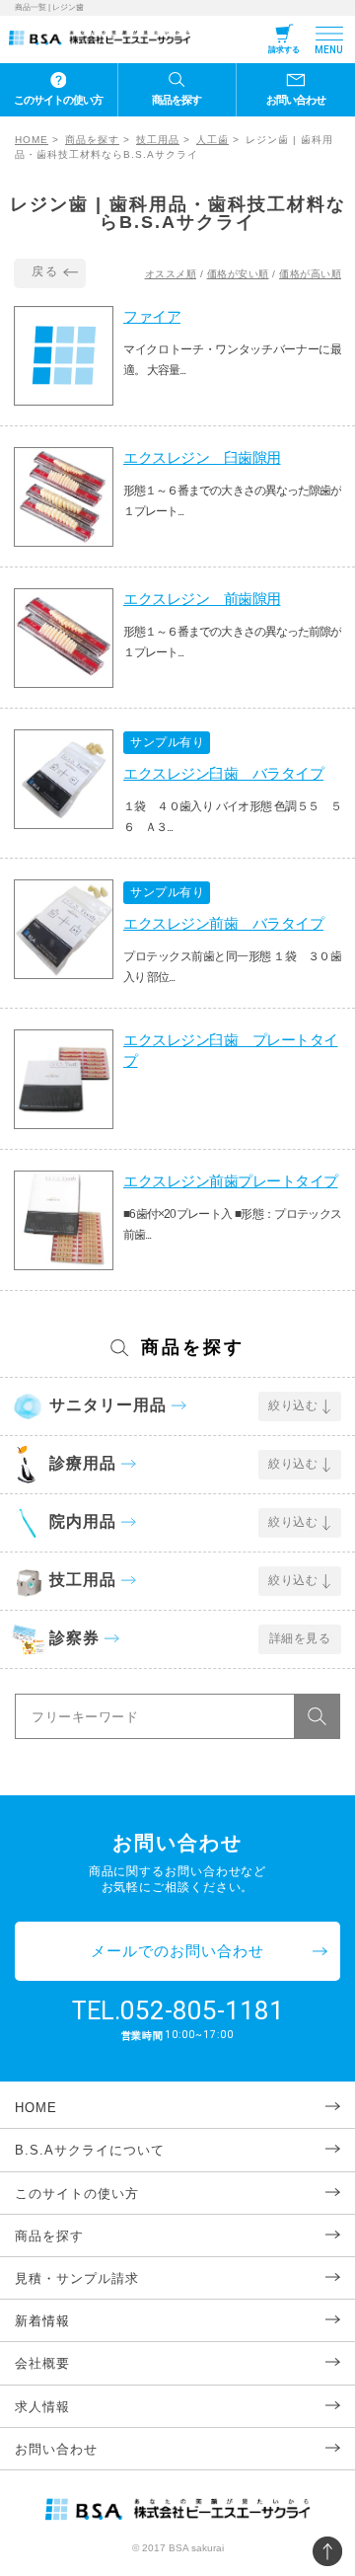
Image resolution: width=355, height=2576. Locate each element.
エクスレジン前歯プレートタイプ (231, 1181)
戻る (45, 271)
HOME (32, 140)
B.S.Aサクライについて (90, 2150)
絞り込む (293, 1405)
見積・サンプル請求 (77, 2278)
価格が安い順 (238, 274)
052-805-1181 (202, 2010)
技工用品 (158, 140)
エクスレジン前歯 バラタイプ (223, 923)
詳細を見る (300, 1638)
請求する (284, 50)
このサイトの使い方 (58, 100)
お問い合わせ (296, 100)
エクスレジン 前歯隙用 (202, 599)
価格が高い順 (310, 274)
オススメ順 (171, 274)
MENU (329, 50)
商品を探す (177, 100)
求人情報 (42, 2407)
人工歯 (213, 140)
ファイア (152, 316)
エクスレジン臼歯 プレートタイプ (231, 1050)
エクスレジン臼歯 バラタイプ (223, 773)
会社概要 (42, 2363)
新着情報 (42, 2321)
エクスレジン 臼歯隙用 (202, 457)
